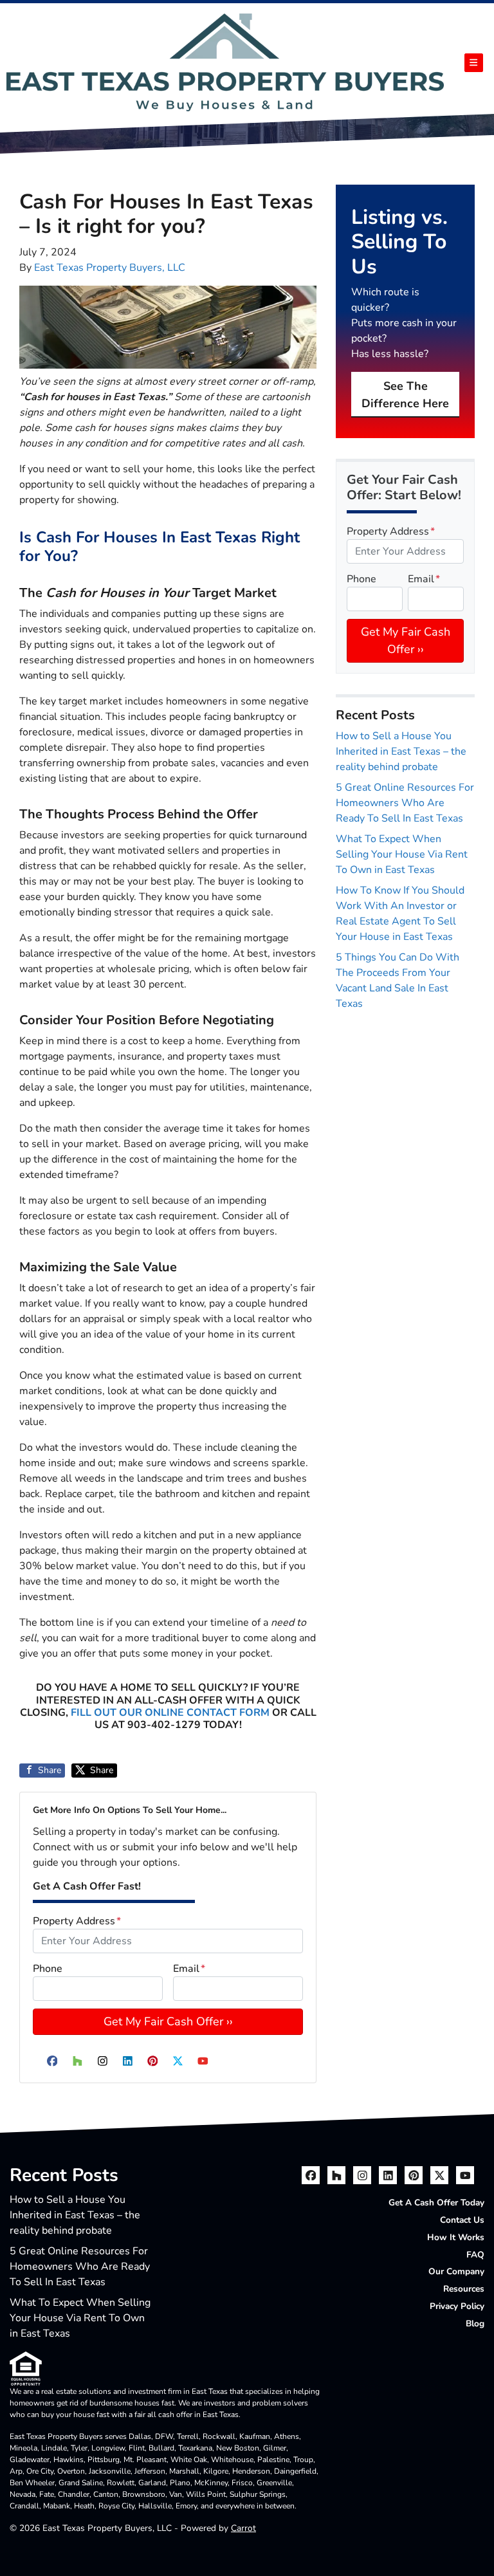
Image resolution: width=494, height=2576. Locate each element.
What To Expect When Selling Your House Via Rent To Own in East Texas (402, 854)
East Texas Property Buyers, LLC (110, 268)
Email (189, 1969)
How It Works (456, 2237)
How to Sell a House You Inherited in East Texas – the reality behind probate (401, 751)
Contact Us (462, 2220)
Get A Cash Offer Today (436, 2203)
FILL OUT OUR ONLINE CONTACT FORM (170, 1713)
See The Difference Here (405, 395)
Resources (464, 2289)
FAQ (475, 2255)
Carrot (243, 2528)
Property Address (77, 1921)
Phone (48, 1969)
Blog (475, 2323)
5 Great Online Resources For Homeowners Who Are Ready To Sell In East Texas (405, 803)
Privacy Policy (457, 2306)
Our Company (456, 2271)
